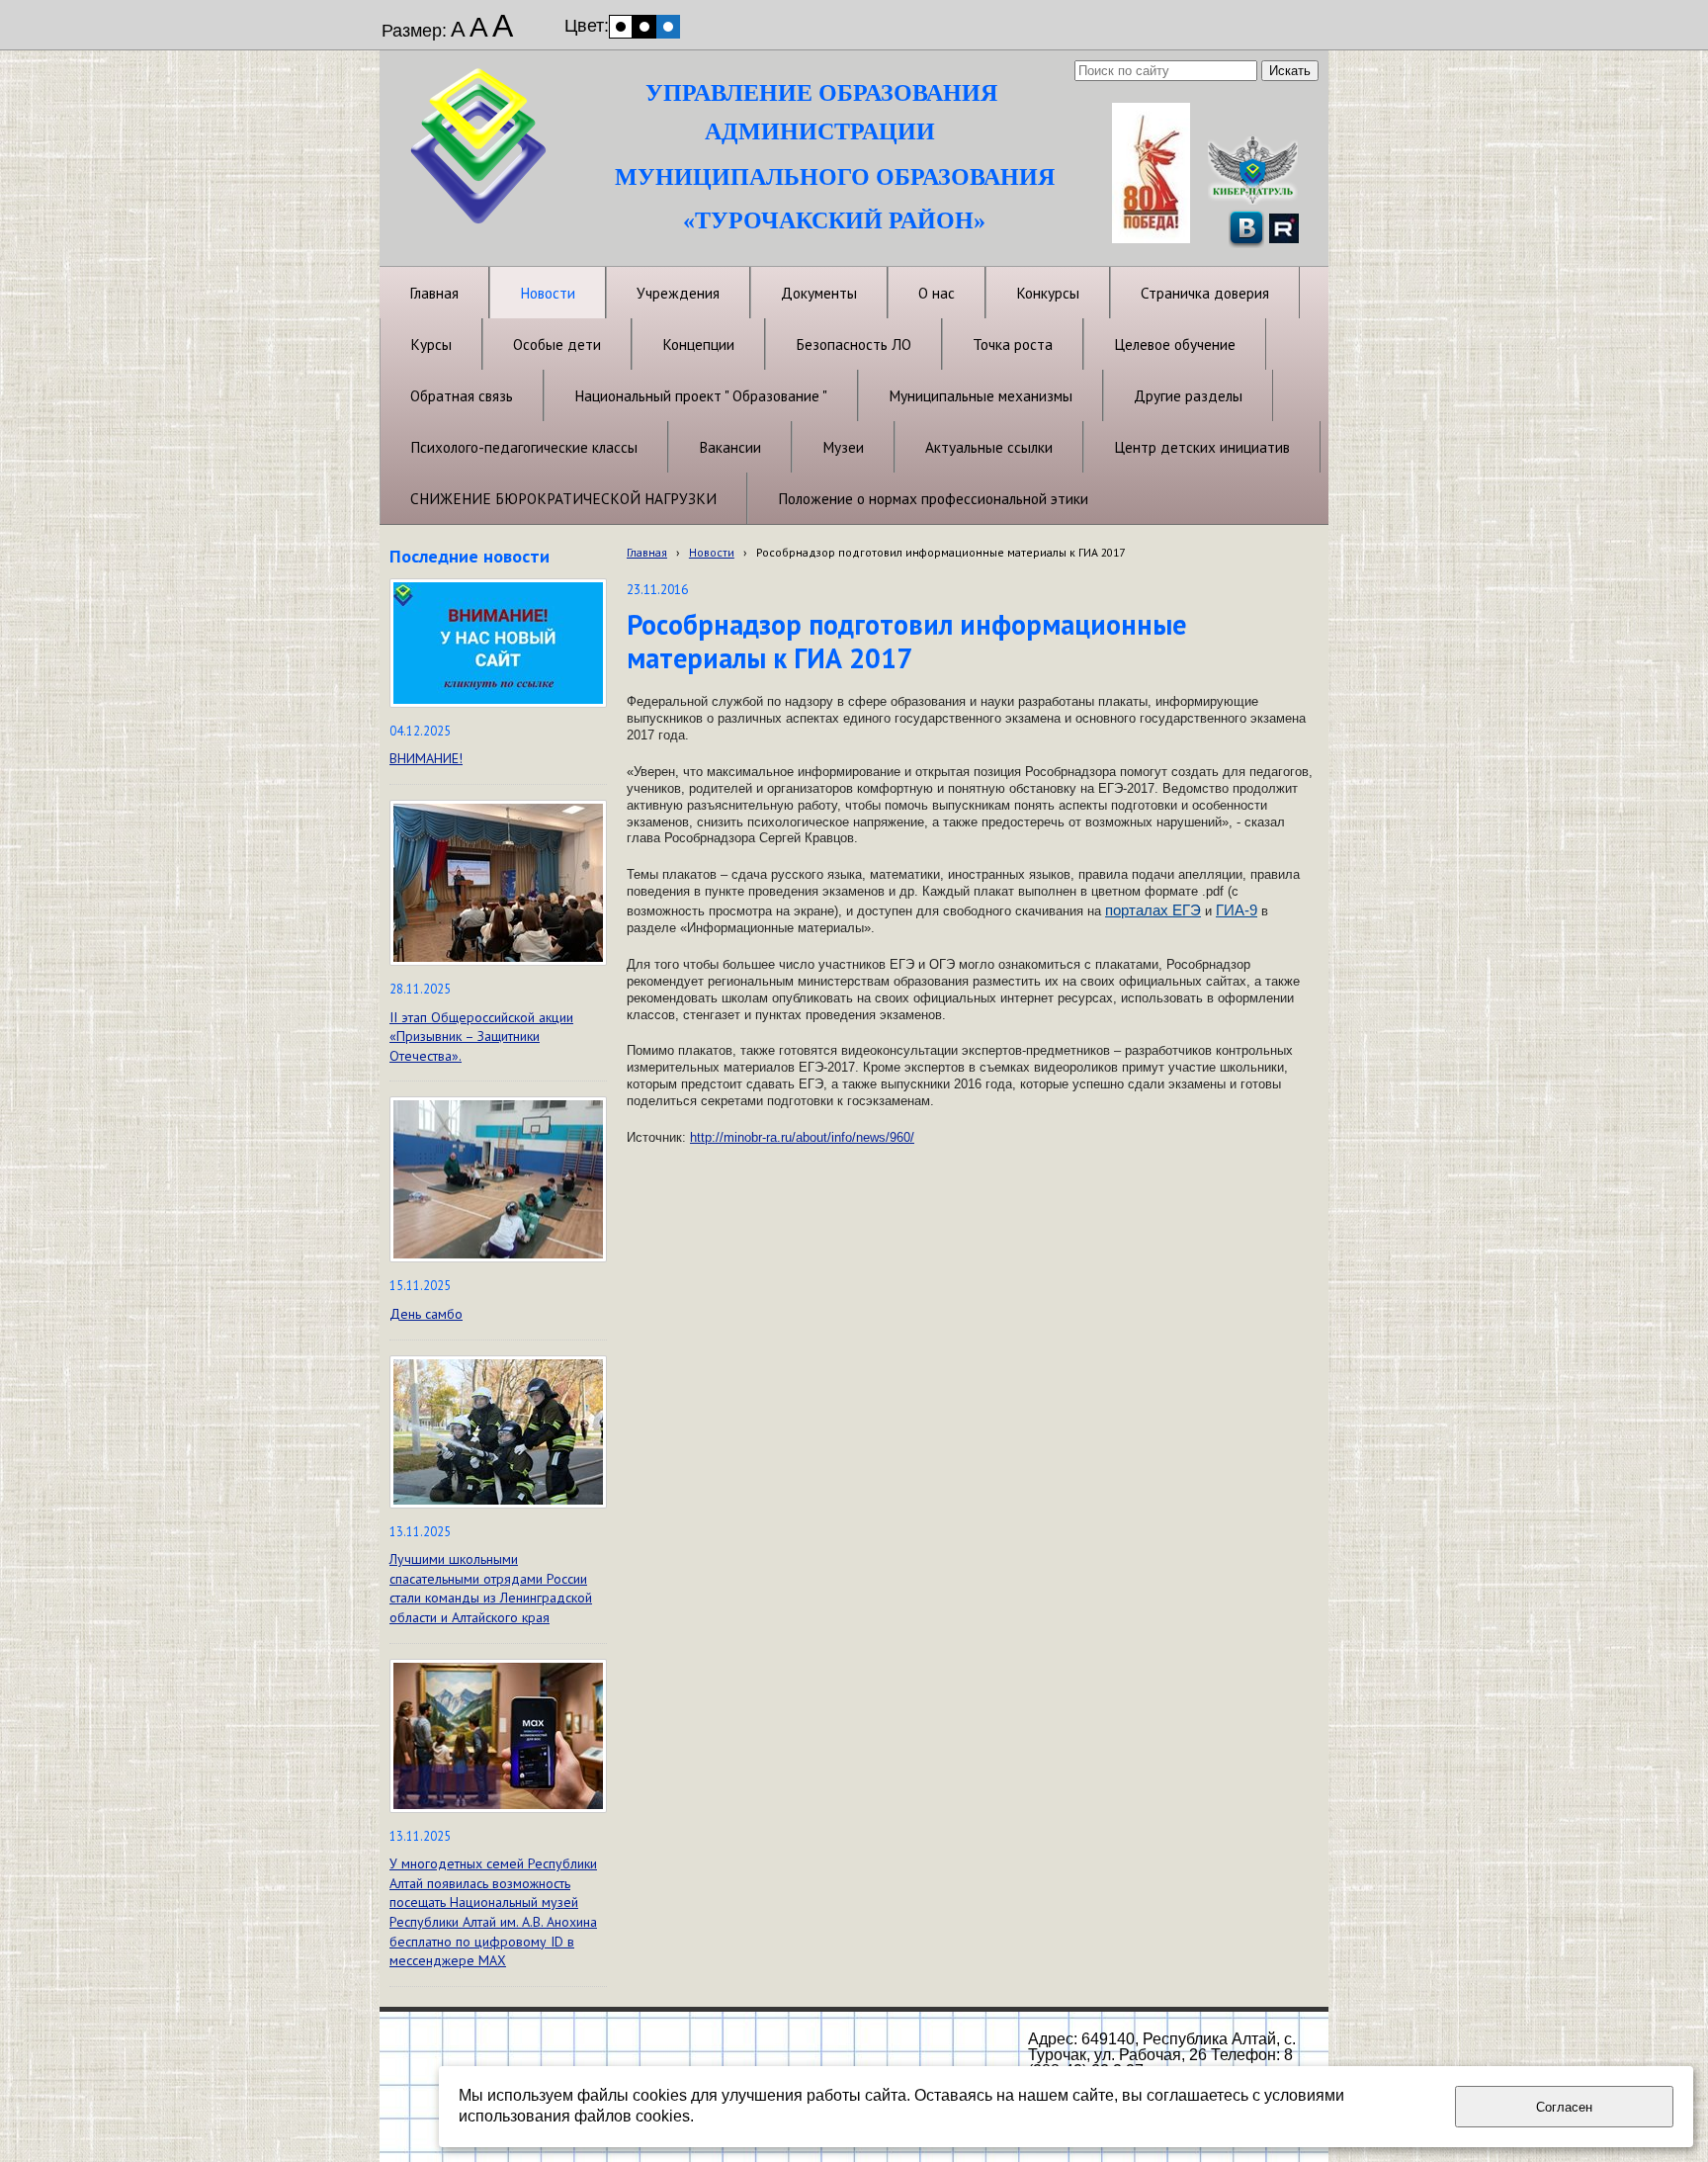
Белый (621, 27)
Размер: (414, 31)
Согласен (1564, 2107)
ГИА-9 (1237, 910)
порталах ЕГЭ (1153, 910)
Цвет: (587, 26)
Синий (668, 27)
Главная (647, 552)
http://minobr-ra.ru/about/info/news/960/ (802, 1137)
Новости (712, 552)
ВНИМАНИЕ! (426, 758)
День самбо (426, 1314)
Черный (644, 27)
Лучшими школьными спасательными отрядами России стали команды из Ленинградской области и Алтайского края (491, 1588)
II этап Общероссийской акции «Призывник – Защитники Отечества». (481, 1037)
